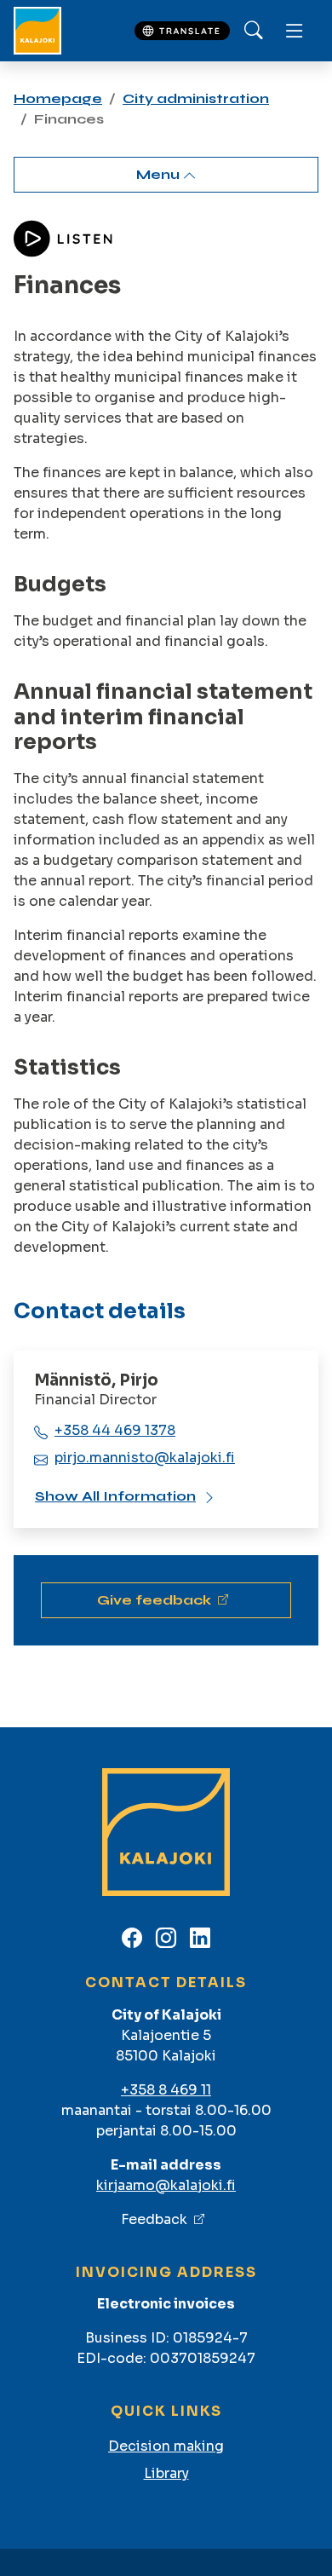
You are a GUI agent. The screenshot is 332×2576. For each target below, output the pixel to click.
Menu (160, 174)
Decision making (166, 2446)
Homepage (58, 98)
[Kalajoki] (37, 31)
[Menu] (295, 31)
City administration (196, 98)
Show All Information (115, 1496)
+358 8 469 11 (166, 2090)
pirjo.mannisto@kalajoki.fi (145, 1458)
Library (166, 2473)
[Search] (254, 31)
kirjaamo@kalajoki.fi (166, 2185)
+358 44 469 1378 (115, 1430)
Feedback (154, 2219)
